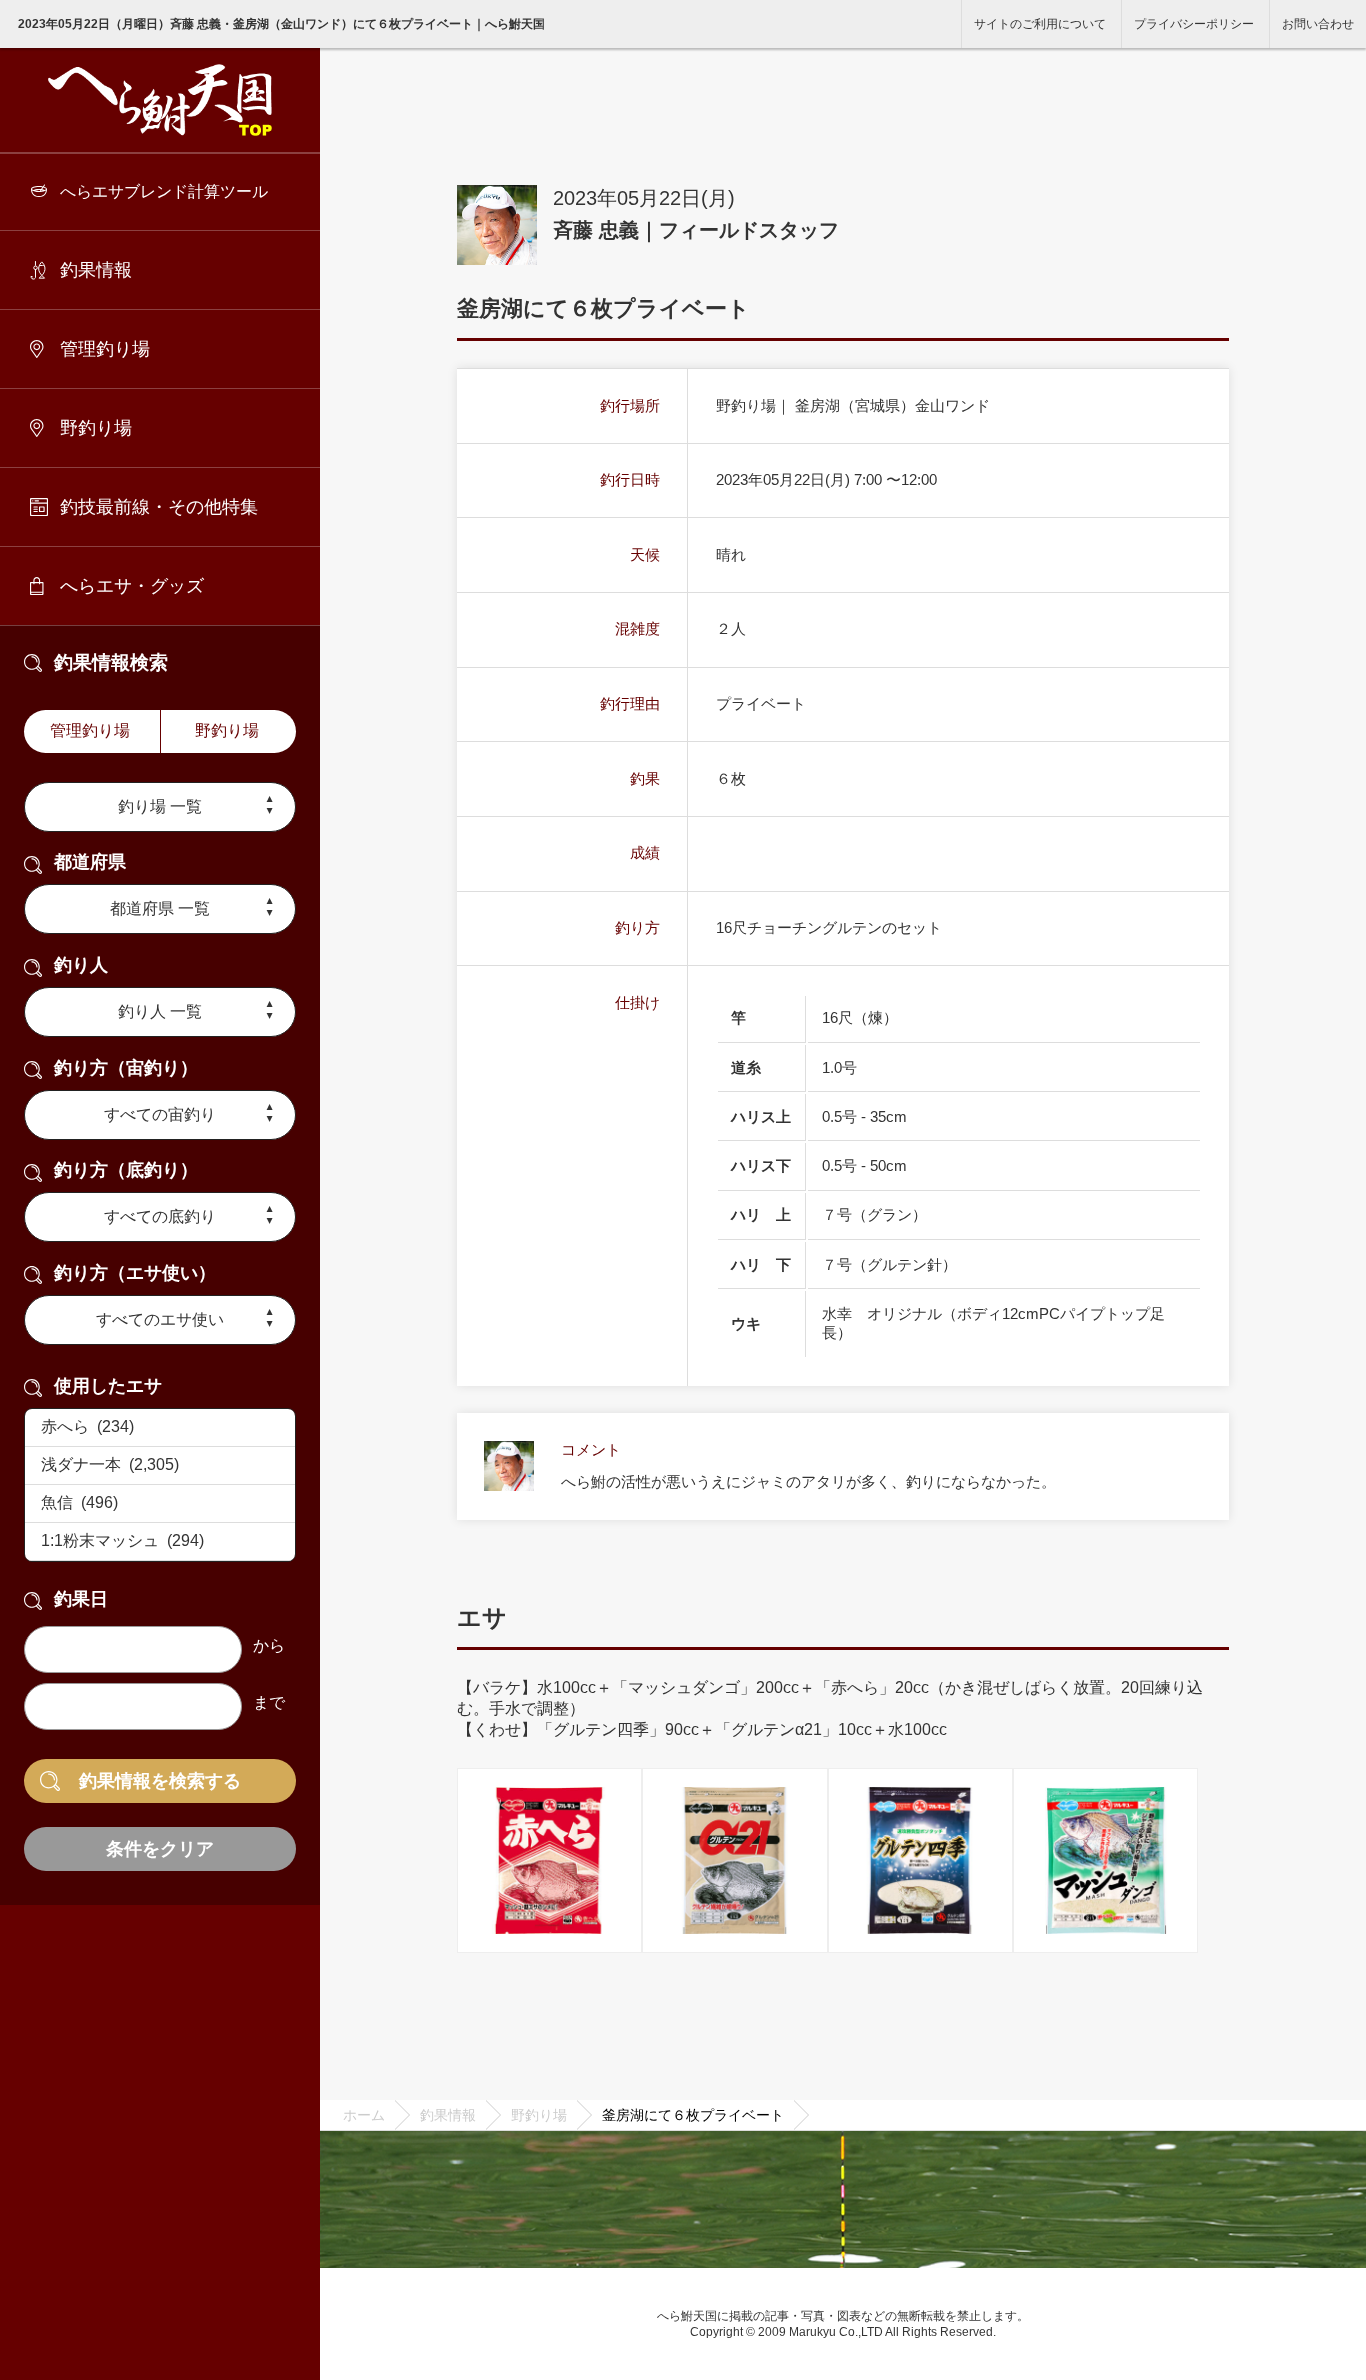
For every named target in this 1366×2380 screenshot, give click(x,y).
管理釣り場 (105, 349)
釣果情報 (96, 270)
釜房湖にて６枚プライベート (693, 2115)
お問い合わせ (1318, 24)
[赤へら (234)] (160, 1428)
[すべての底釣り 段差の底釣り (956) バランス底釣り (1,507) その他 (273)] (160, 1217)
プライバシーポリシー (1194, 24)
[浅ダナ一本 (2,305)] (160, 1466)
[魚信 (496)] (160, 1504)
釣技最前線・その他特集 (159, 507)
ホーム (364, 2115)
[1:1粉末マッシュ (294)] (160, 1542)
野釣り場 (96, 428)
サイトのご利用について (1040, 24)
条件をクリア (160, 1849)
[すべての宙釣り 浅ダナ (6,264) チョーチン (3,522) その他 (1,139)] (160, 1115)
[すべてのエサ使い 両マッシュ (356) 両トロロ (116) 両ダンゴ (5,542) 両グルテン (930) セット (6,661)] (160, 1320)
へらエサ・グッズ (132, 586)
